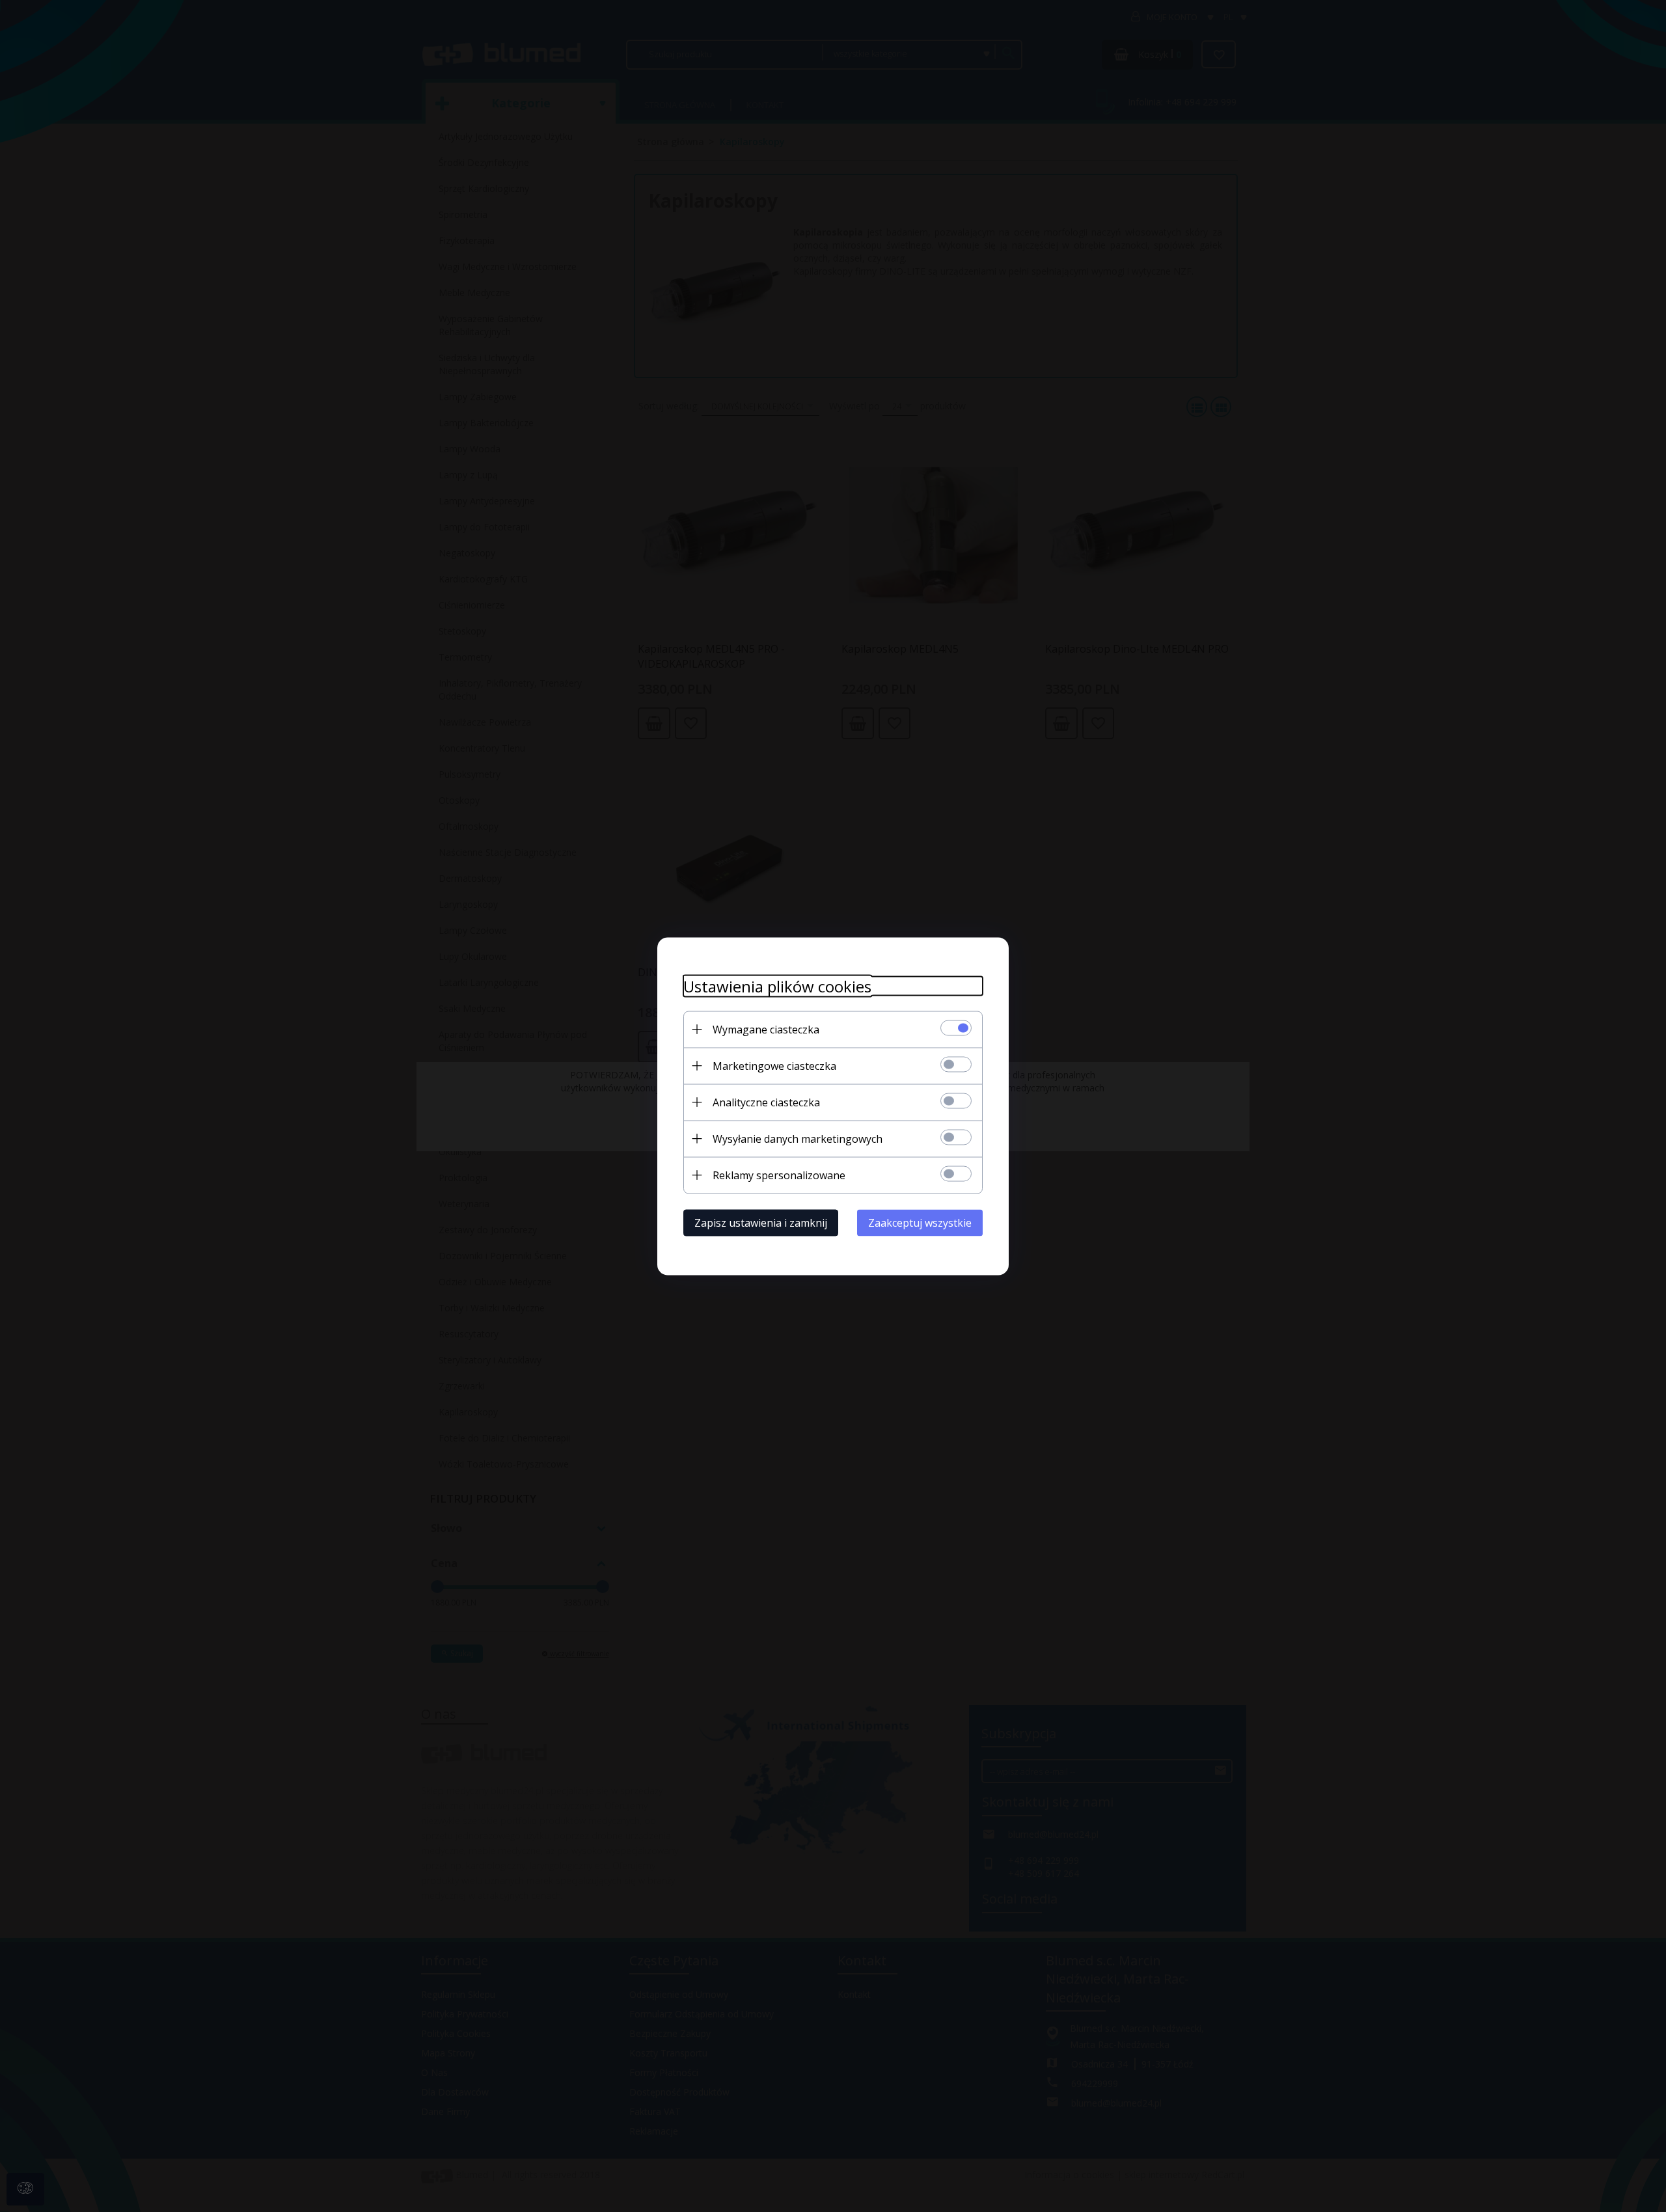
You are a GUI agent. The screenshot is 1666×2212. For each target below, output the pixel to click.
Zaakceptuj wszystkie (920, 1222)
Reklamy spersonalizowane (779, 1175)
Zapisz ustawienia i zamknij (761, 1222)
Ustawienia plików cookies (777, 986)
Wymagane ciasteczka (766, 1029)
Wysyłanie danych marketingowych (798, 1138)
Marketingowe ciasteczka (774, 1065)
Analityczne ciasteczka (766, 1102)
